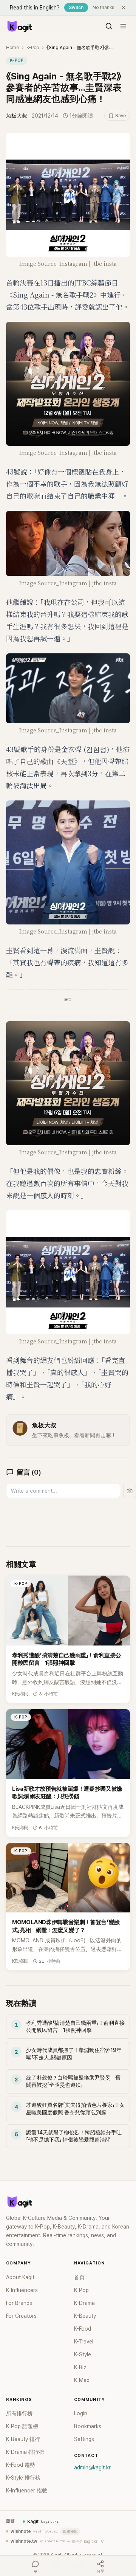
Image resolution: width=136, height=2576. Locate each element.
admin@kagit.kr (92, 2467)
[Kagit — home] (19, 26)
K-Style (83, 2354)
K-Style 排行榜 (23, 2478)
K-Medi (82, 2380)
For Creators (21, 2316)
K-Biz (80, 2367)
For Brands (19, 2303)
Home (12, 48)
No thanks (104, 8)
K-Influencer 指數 (27, 2491)
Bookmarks (88, 2426)
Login (81, 2413)
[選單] (123, 26)
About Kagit (20, 2277)
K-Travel (84, 2342)
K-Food (83, 2329)
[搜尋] (109, 26)
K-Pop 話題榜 (22, 2426)
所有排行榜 (19, 2413)
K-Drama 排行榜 (25, 2452)
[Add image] (130, 1491)
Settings (84, 2439)
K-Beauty (85, 2316)
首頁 (79, 2277)
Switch (76, 8)
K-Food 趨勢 (21, 2465)
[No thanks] (124, 8)
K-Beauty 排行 (23, 2439)
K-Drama (84, 2303)
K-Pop (33, 48)
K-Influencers (22, 2290)
